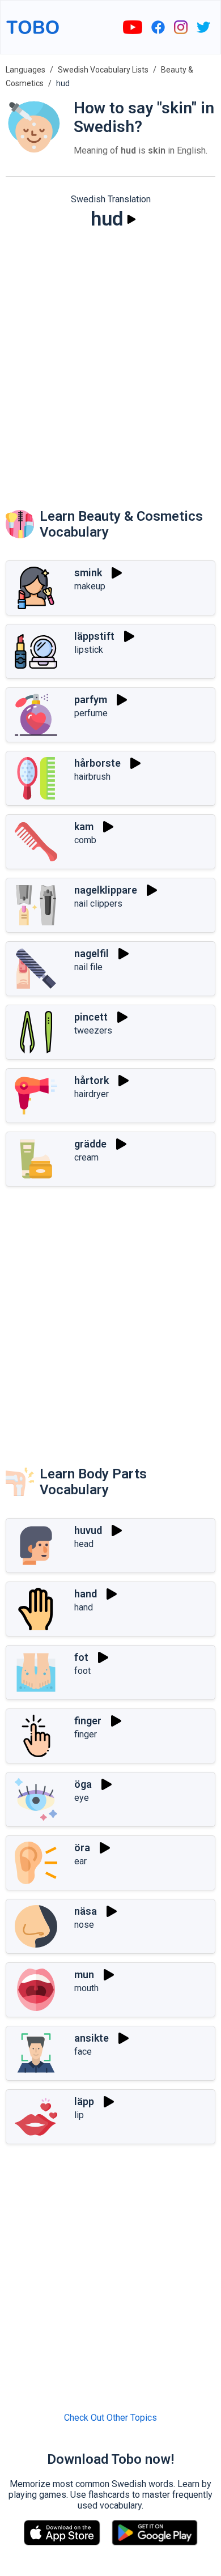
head (84, 1544)
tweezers (93, 1030)
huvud (88, 1530)
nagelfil (92, 953)
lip (79, 2115)
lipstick (89, 650)
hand (86, 1594)
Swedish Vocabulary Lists (103, 70)
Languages (25, 70)
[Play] (131, 219)
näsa (86, 1911)
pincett (91, 1017)
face (83, 2052)
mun (84, 1974)
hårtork (92, 1080)
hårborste (97, 763)
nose (84, 1925)
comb (85, 840)
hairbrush (92, 777)
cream (86, 1157)
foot (82, 1671)
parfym (91, 700)
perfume (91, 713)
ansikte (92, 2038)
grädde (90, 1144)
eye (82, 1798)
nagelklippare (106, 890)
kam (84, 826)
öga (83, 1784)
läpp (84, 2101)
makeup (90, 586)
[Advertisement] (110, 358)
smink (88, 573)
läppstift (94, 636)
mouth (86, 1988)
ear (80, 1861)
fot (81, 1657)
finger (88, 1721)
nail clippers (98, 904)
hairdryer (92, 1094)
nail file (88, 967)
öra (82, 1848)
